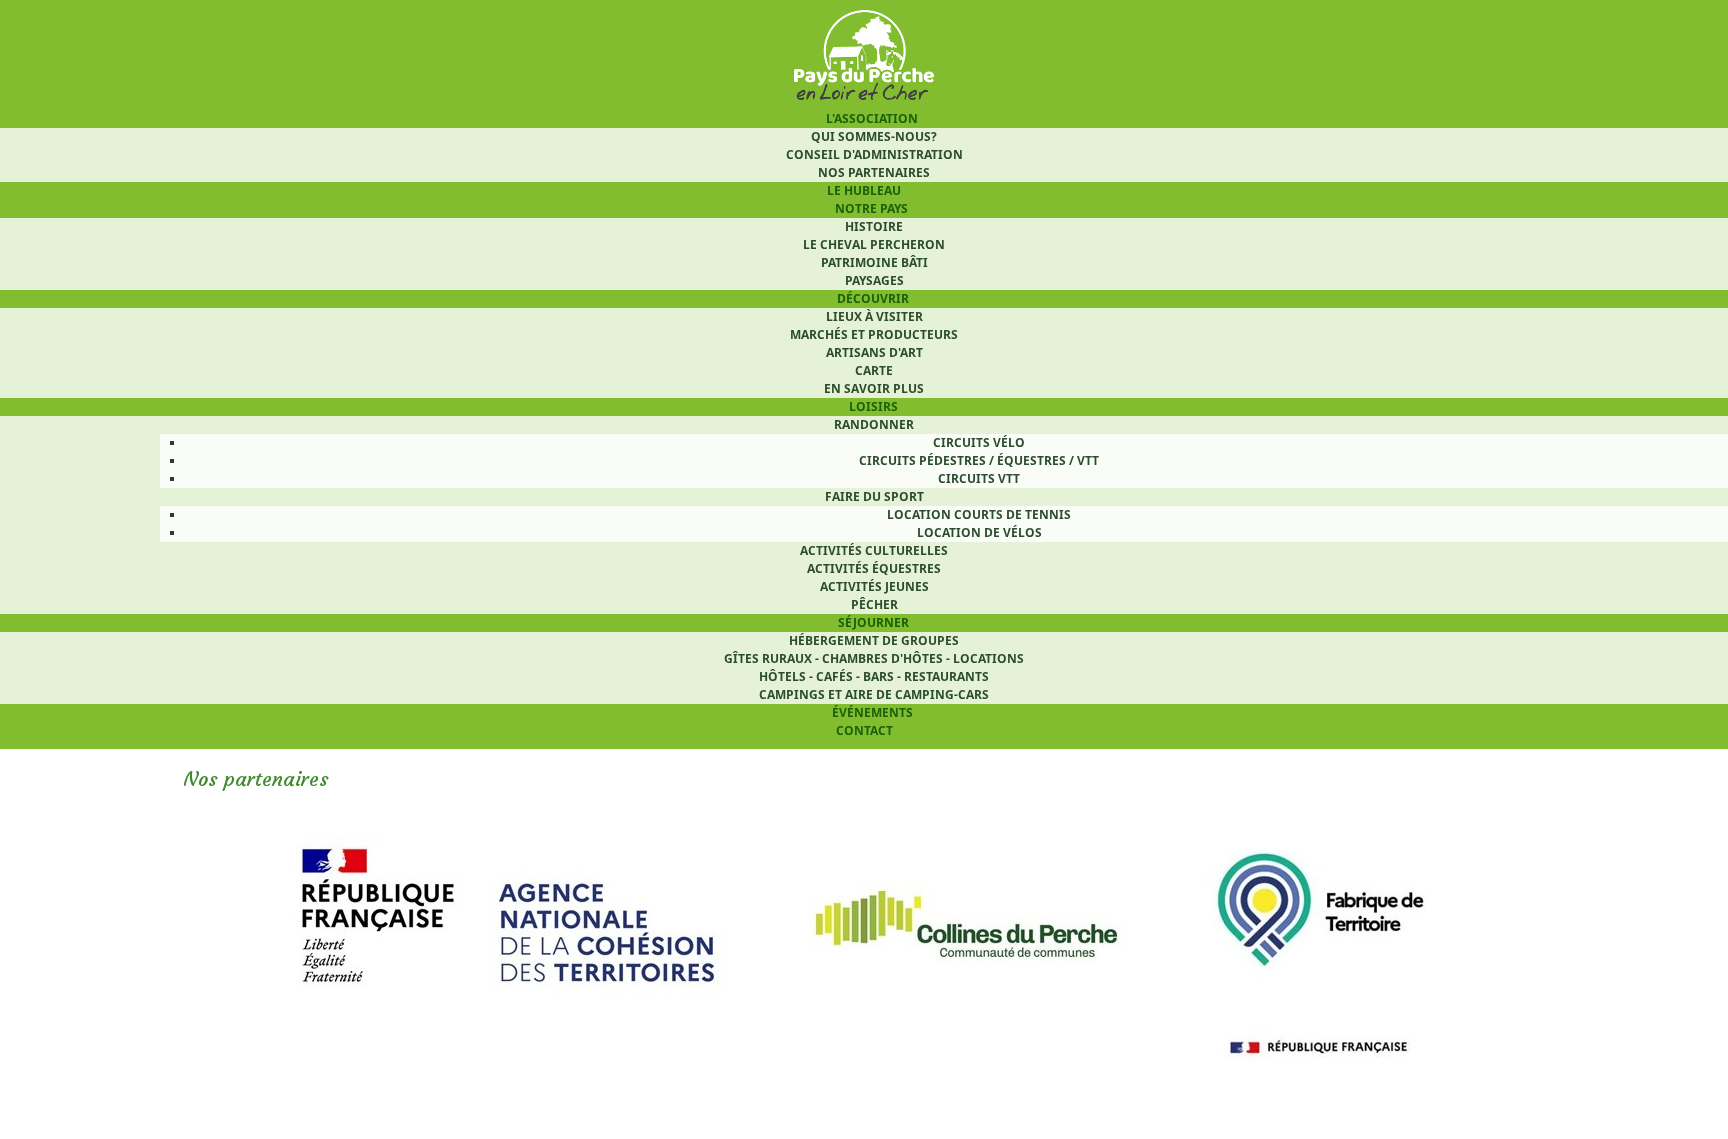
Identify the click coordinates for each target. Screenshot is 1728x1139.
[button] (1671, 1082)
